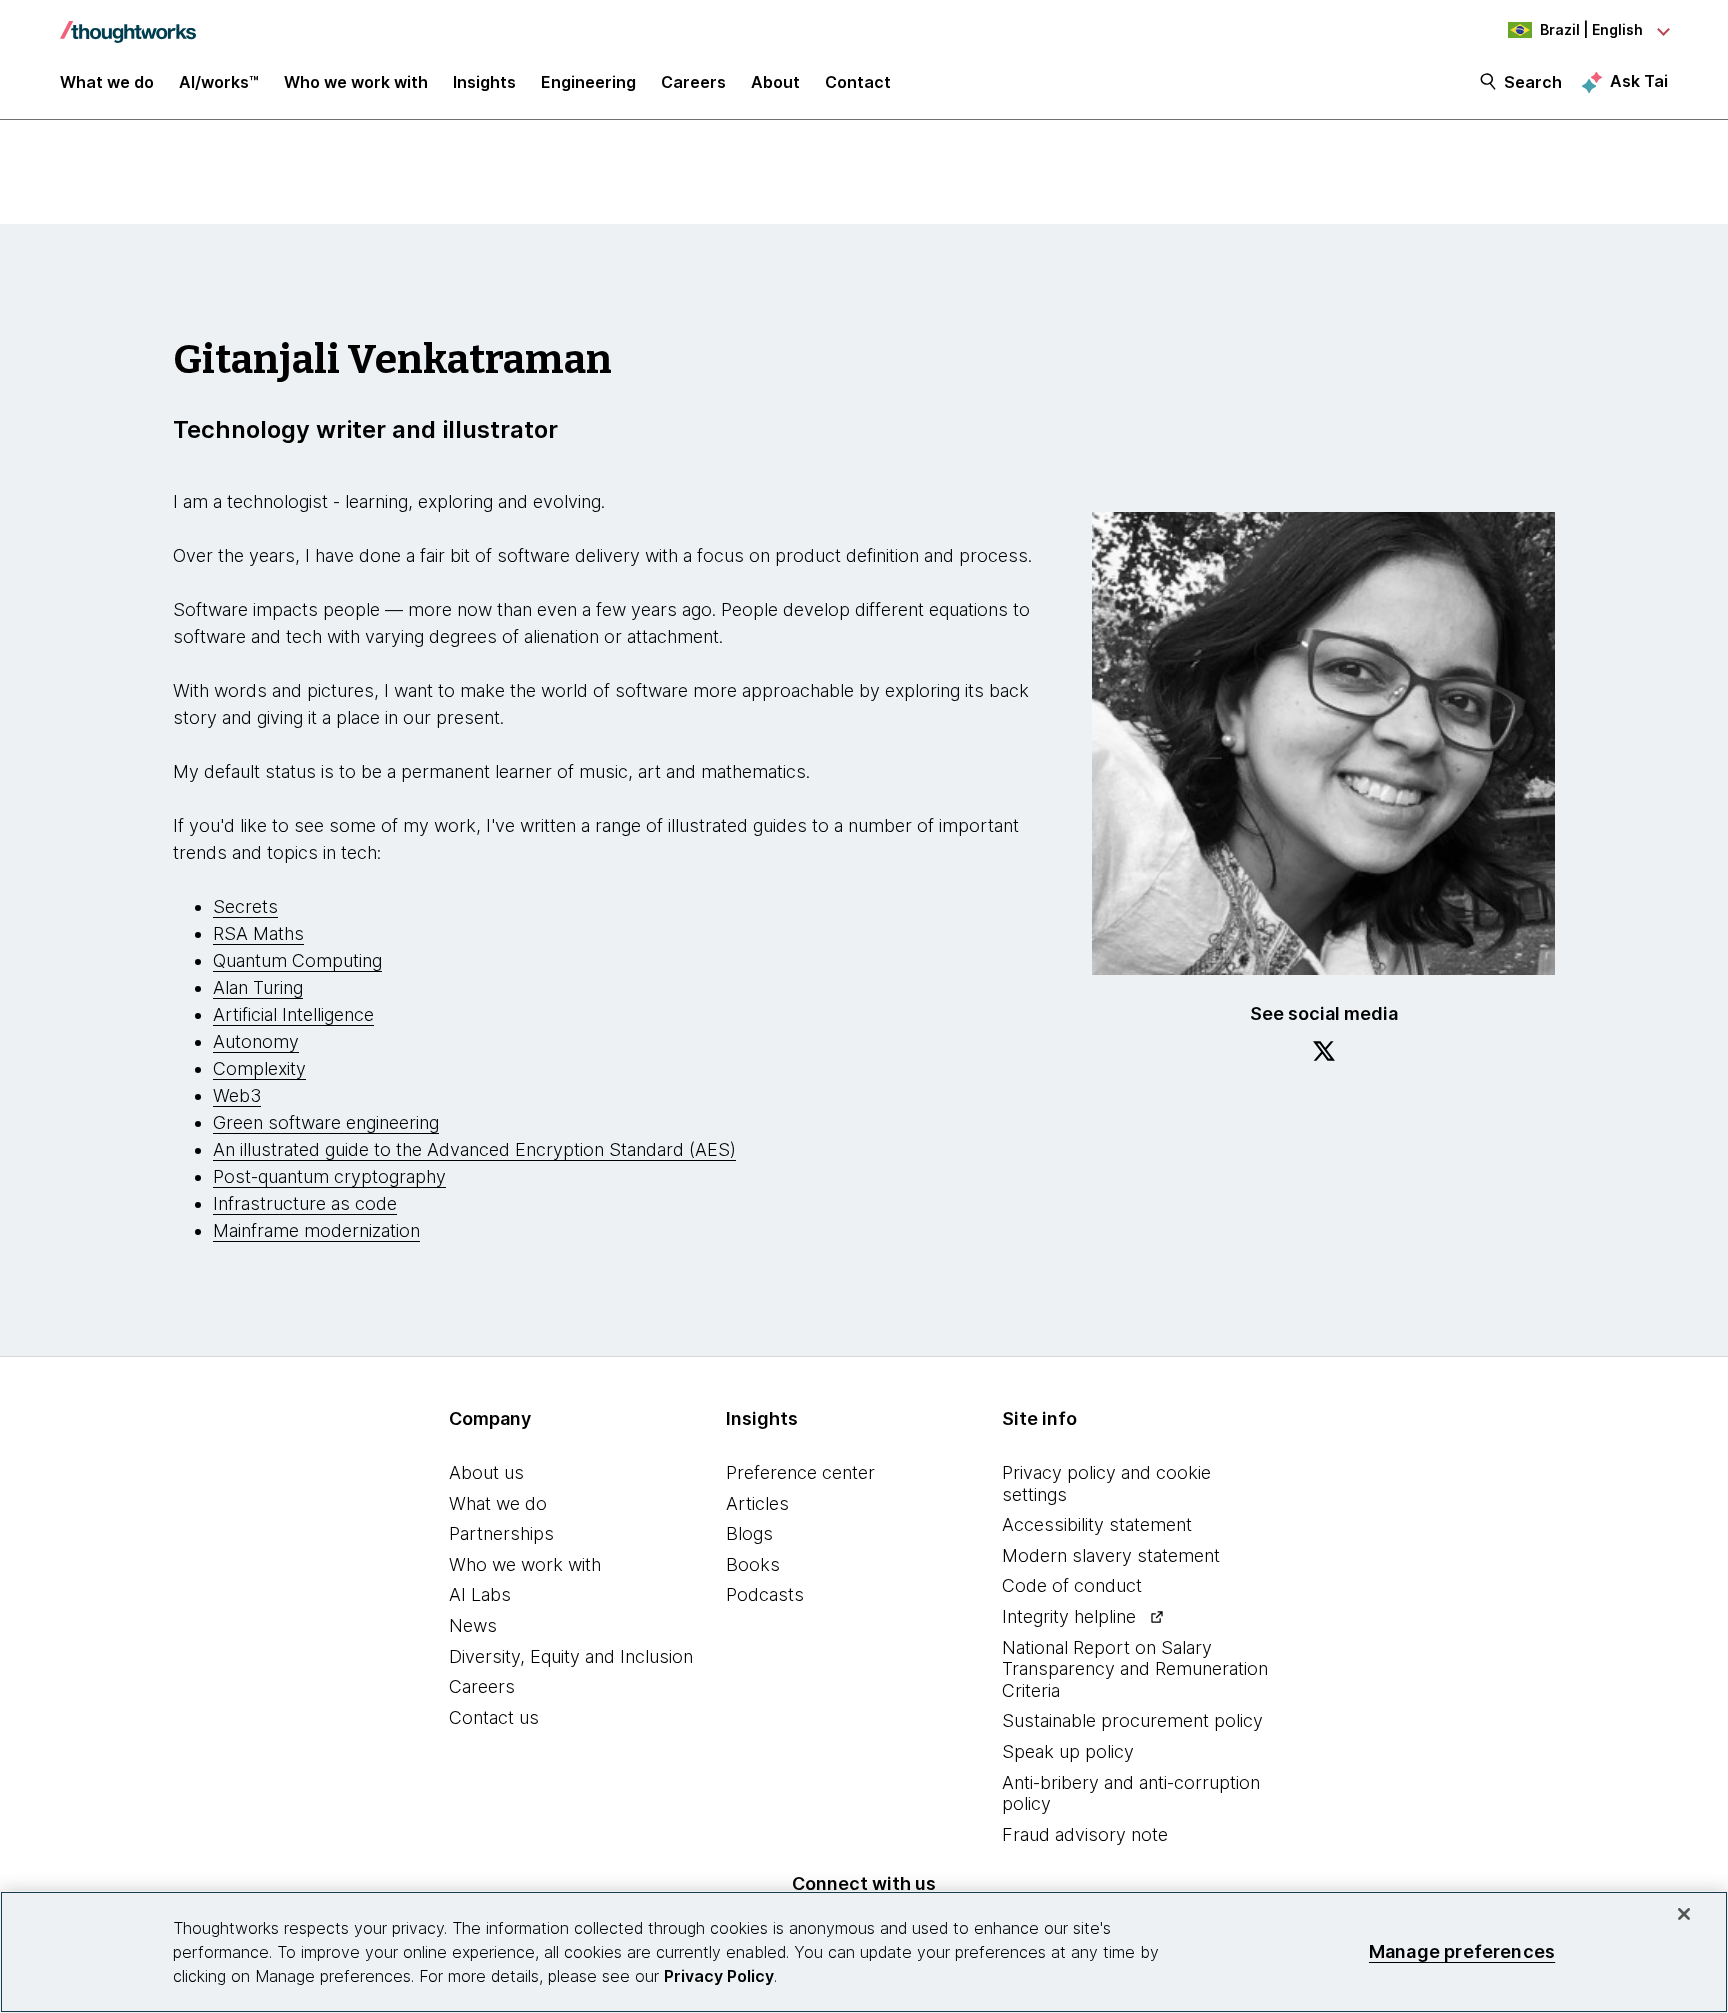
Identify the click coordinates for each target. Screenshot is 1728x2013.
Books (753, 1564)
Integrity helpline (1069, 1616)
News (473, 1625)
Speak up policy (1068, 1751)
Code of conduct (1072, 1585)
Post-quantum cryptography (329, 1176)
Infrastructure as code (305, 1203)
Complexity (259, 1068)
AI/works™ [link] (219, 82)
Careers (482, 1686)
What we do (498, 1503)
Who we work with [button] (356, 82)
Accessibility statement (1097, 1524)
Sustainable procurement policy (1132, 1720)
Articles (757, 1503)
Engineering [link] (588, 82)
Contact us (494, 1717)
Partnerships (501, 1533)
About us (486, 1472)
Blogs (749, 1533)
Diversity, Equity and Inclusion (571, 1656)
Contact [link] (858, 82)
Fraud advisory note (1085, 1834)
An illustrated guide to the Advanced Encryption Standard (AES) (474, 1149)
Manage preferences (1462, 1951)
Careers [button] (693, 82)
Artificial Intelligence (293, 1014)
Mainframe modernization (316, 1230)
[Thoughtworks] (128, 22)
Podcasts (765, 1594)
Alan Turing (258, 987)
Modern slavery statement (1111, 1555)
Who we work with (525, 1564)
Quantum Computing (297, 960)
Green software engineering (326, 1122)
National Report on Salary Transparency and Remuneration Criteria (1135, 1669)
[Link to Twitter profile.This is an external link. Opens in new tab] (1324, 1054)
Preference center (800, 1472)
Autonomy (256, 1041)
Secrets (245, 906)
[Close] (1684, 1914)
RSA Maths (258, 933)
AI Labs (480, 1594)
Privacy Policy (719, 1976)
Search (1533, 82)
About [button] (775, 82)
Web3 (237, 1095)
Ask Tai (1639, 81)
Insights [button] (484, 82)
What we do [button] (107, 82)
